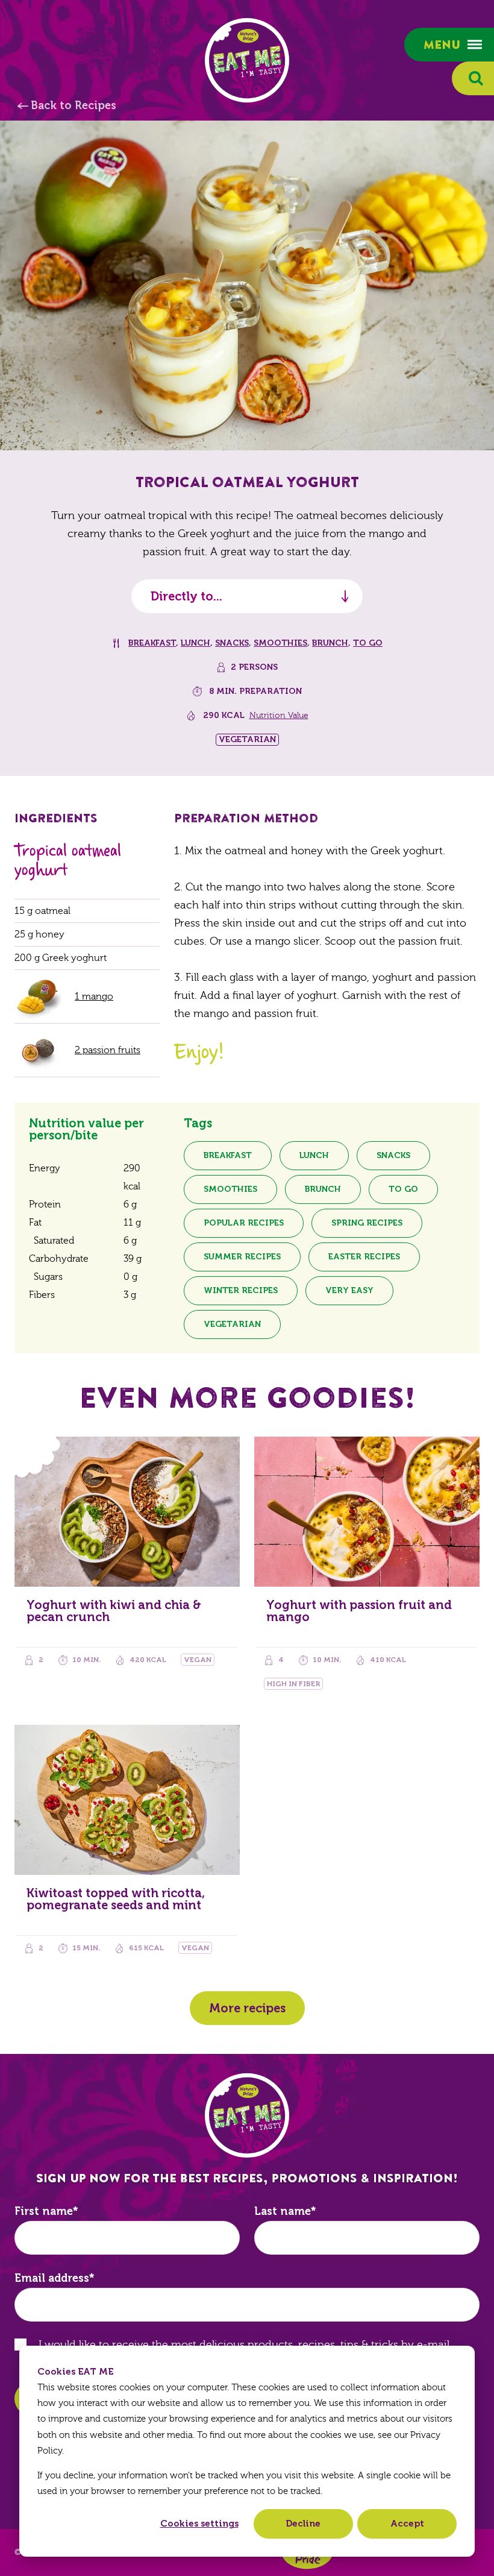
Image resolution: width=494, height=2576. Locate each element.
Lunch (195, 643)
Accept (407, 2524)
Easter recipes (364, 1257)
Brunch (330, 643)
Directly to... (186, 596)
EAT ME (247, 60)
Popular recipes (244, 1223)
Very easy (349, 1290)
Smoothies (280, 643)
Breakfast (152, 643)
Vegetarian (232, 1324)
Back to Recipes (73, 105)
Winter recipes (241, 1290)
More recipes (247, 2008)
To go (368, 643)
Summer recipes (242, 1257)
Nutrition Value (279, 716)
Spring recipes (367, 1223)
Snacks (232, 643)
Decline (303, 2524)
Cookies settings (199, 2524)
